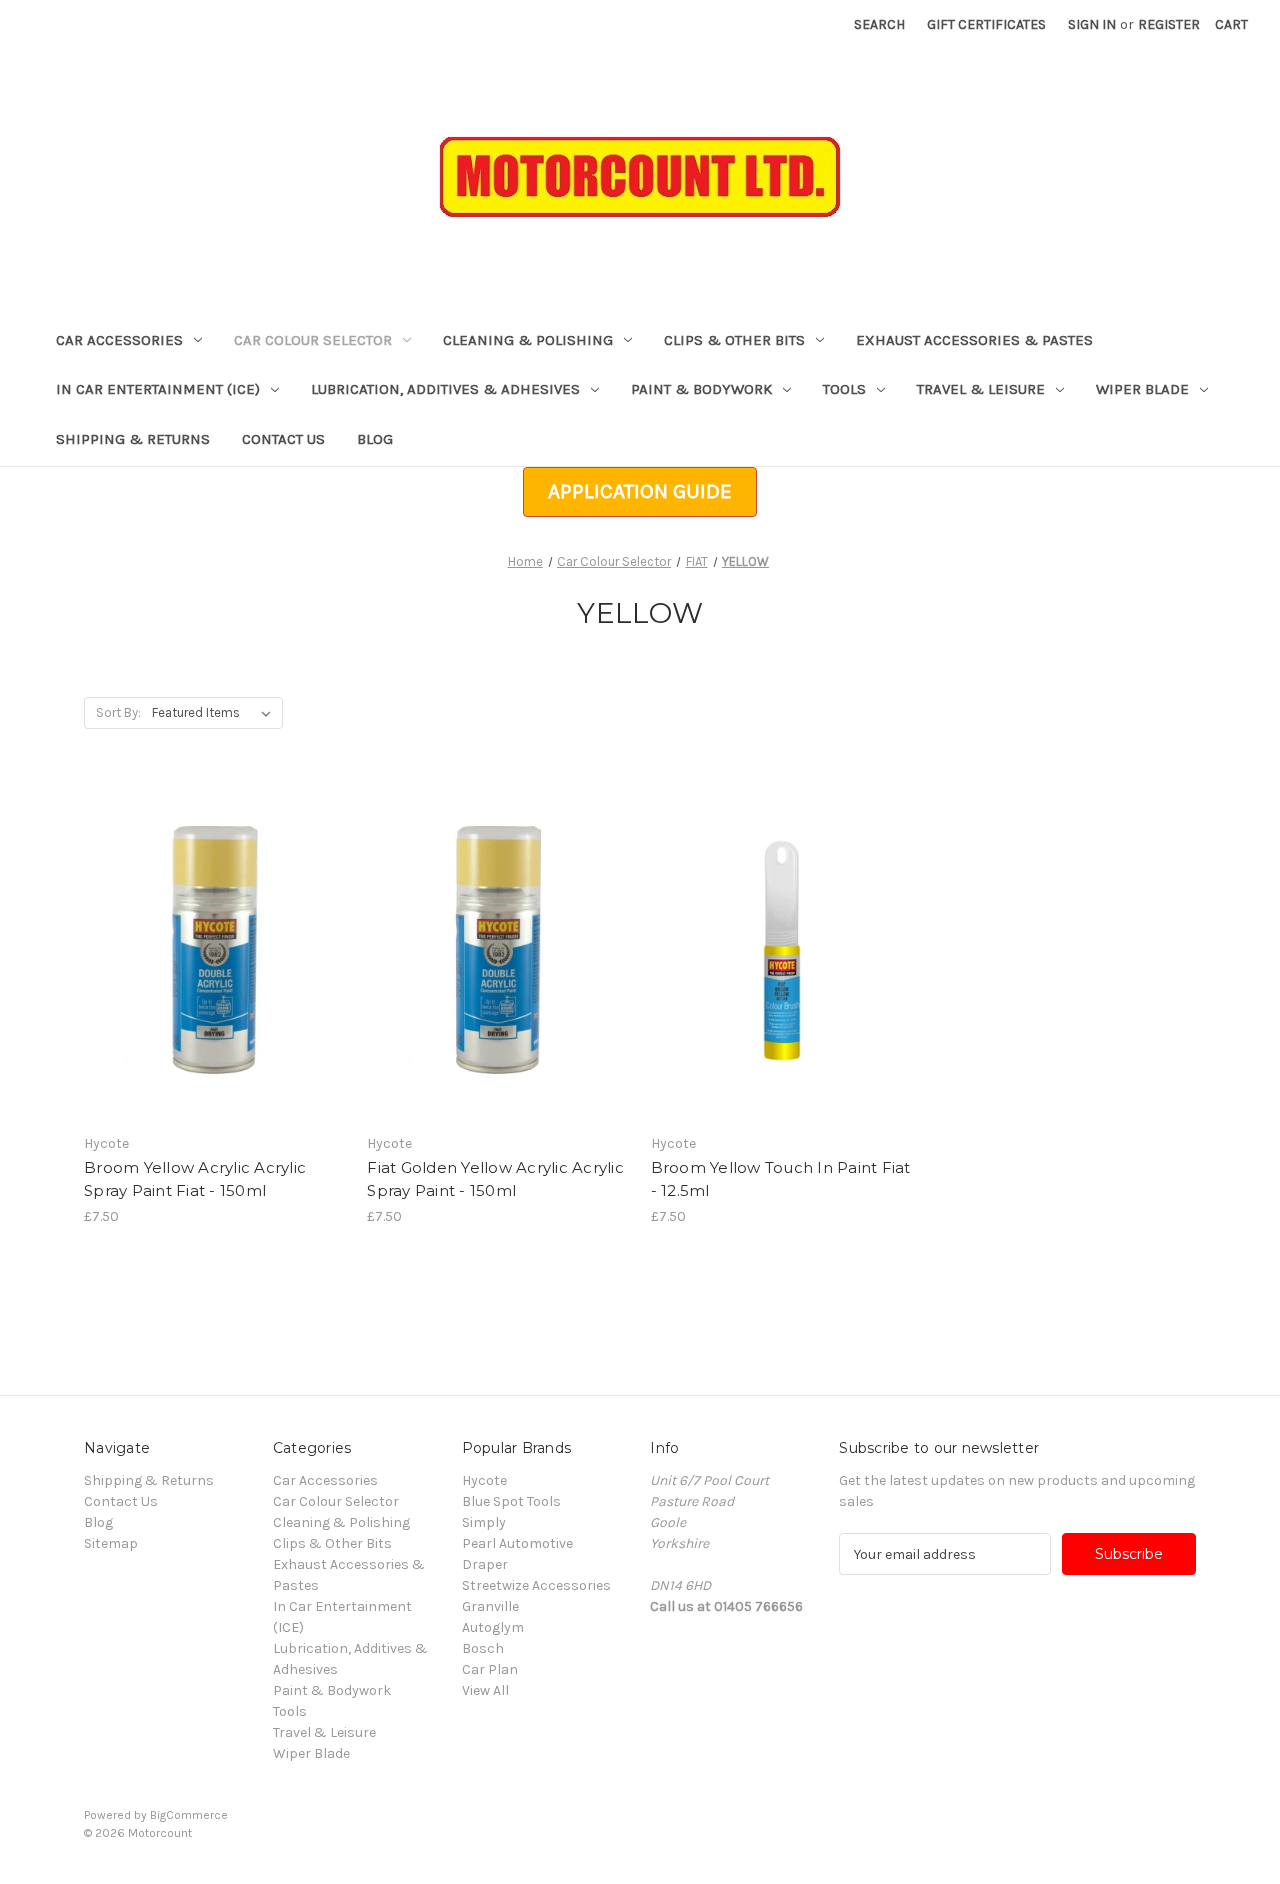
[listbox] (215, 713)
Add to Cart (215, 986)
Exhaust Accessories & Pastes (974, 340)
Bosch (483, 1648)
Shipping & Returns (133, 439)
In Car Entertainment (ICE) (158, 389)
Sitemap (111, 1543)
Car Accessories (119, 340)
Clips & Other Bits (734, 340)
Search (879, 24)
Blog (375, 439)
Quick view (212, 915)
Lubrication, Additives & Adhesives (445, 389)
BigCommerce (189, 1815)
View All (485, 1690)
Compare (209, 951)
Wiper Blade (1142, 389)
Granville (490, 1606)
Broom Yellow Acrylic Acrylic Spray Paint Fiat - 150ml (195, 1179)
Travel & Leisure (981, 389)
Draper (485, 1564)
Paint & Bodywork (701, 389)
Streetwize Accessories (536, 1585)
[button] (640, 492)
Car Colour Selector (313, 340)
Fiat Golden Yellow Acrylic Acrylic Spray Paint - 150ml (495, 1179)
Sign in (1092, 24)
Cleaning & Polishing (528, 340)
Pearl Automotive (517, 1543)
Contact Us (283, 439)
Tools (844, 389)
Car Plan (490, 1669)
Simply (484, 1522)
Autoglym (493, 1627)
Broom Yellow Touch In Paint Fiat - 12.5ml (781, 1179)
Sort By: (118, 712)
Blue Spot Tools (511, 1501)
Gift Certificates (986, 24)
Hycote (484, 1480)
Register (1169, 24)
